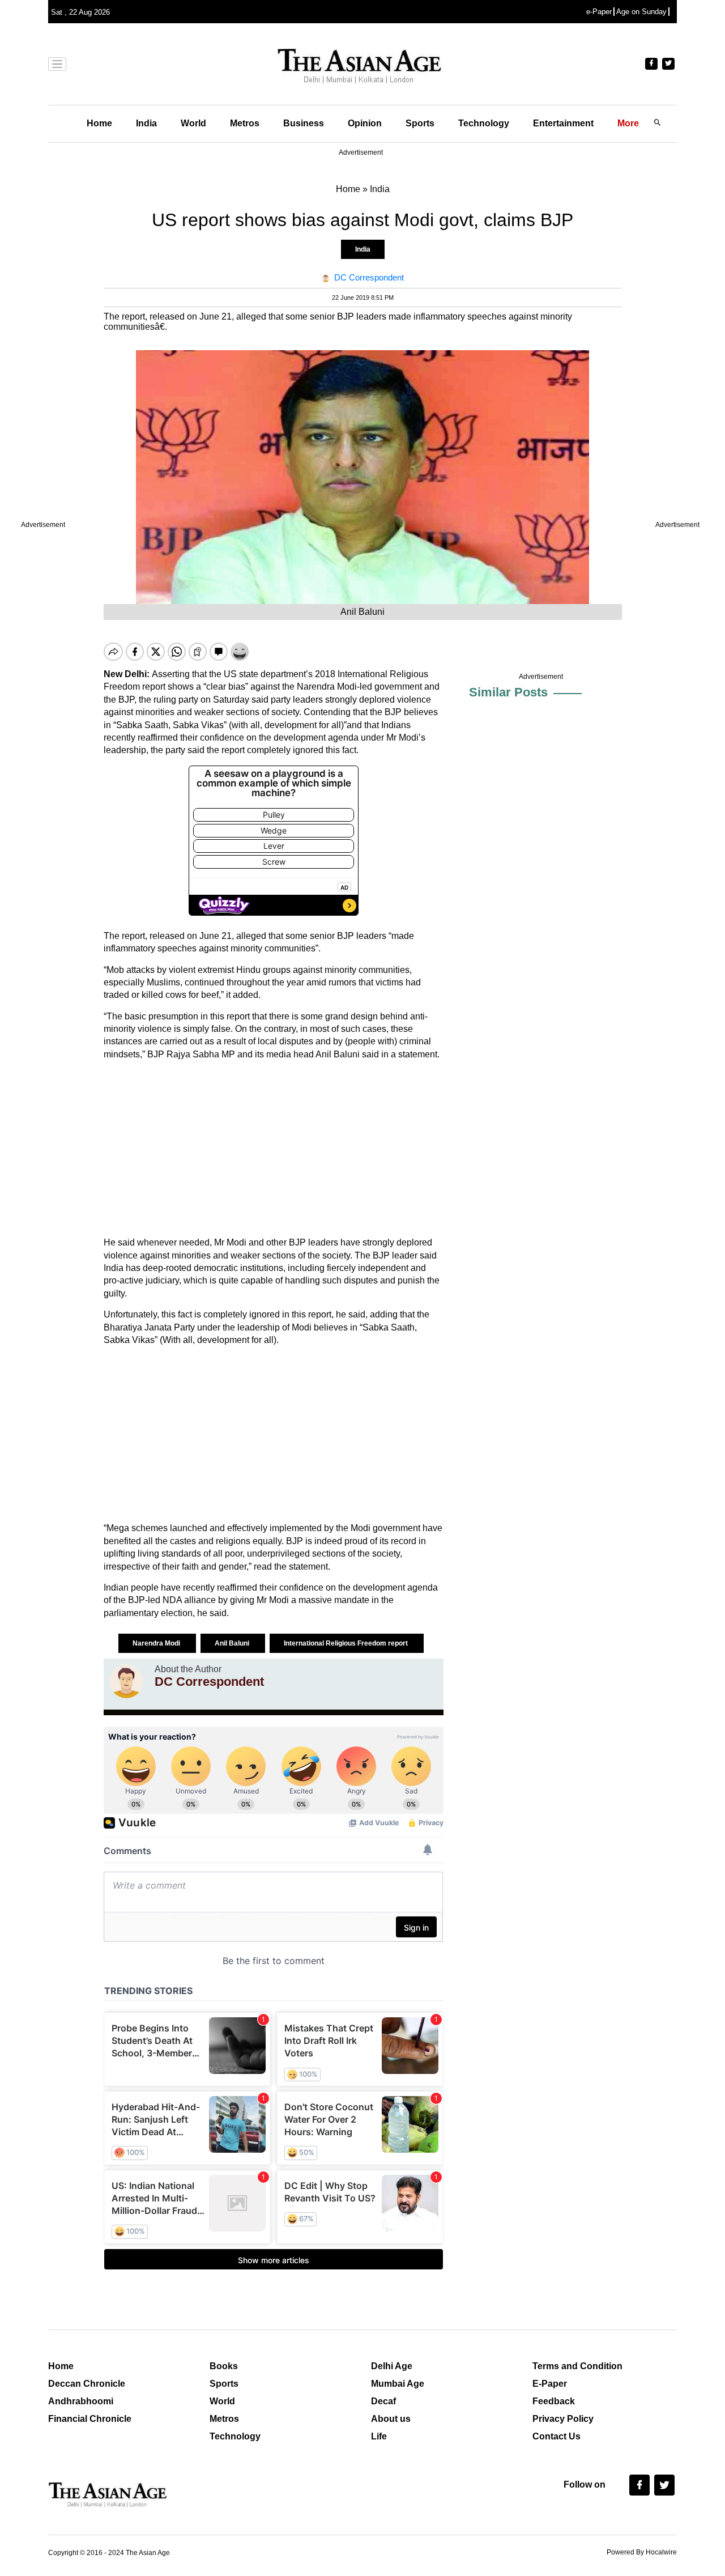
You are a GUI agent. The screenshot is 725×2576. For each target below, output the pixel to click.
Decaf (383, 2401)
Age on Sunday (641, 12)
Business (304, 123)
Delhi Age (392, 2366)
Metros (245, 123)
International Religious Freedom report (347, 1643)
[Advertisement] (274, 1149)
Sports (420, 123)
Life (379, 2436)
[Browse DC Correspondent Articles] (126, 1681)
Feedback (554, 2401)
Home (99, 123)
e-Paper (599, 12)
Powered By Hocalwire (642, 2552)
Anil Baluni (233, 1643)
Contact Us (556, 2436)
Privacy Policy (563, 2419)
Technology (484, 123)
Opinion (365, 123)
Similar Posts (508, 692)
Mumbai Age (398, 2384)
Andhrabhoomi (81, 2401)
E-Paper (550, 2384)
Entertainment (563, 123)
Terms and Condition (577, 2366)
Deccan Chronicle (87, 2384)
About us (391, 2419)
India (146, 123)
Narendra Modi (157, 1643)
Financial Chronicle (90, 2419)
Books (224, 2366)
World (193, 123)
